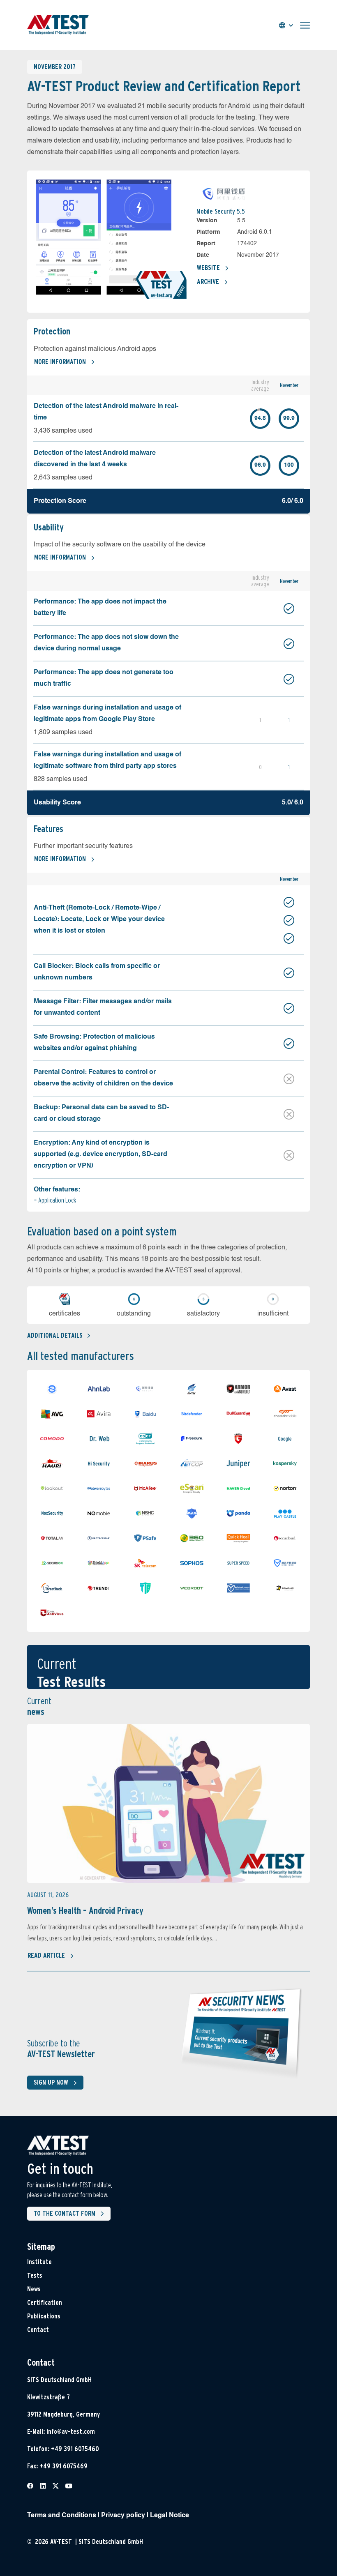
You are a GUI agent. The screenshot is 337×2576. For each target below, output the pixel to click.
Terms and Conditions (62, 2516)
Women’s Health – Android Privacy (85, 1910)
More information (60, 362)
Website (208, 268)
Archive (208, 282)
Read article (46, 1955)
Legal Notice (170, 2516)
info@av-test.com (71, 2432)
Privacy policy (123, 2516)
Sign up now (51, 2082)
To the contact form (65, 2213)
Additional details (55, 1335)
